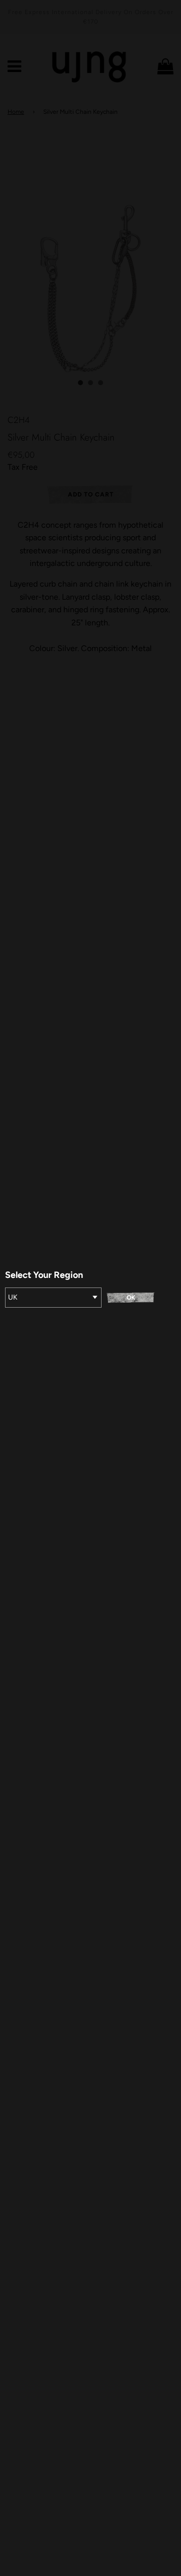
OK (131, 1298)
